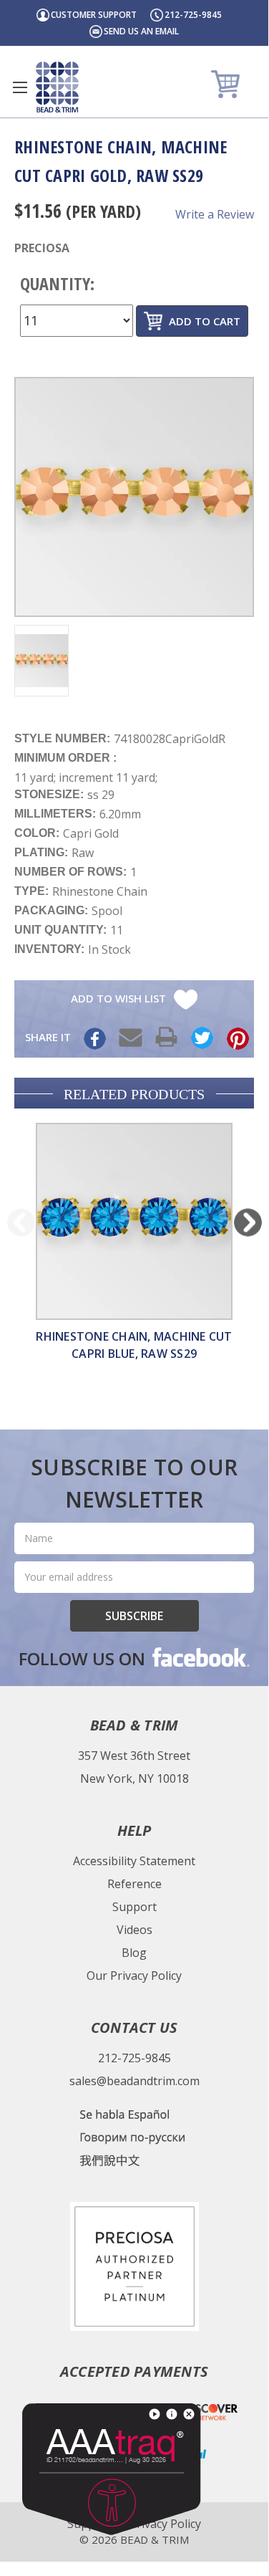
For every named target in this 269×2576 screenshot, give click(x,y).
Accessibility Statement (134, 1861)
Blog (134, 1953)
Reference (134, 1884)
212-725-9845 (193, 15)
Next (248, 1222)
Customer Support (94, 15)
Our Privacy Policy (134, 1976)
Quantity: (57, 283)
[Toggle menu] (20, 87)
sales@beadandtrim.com (134, 2081)
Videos (134, 1930)
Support (134, 1907)
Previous (21, 1222)
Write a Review (215, 214)
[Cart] (227, 83)
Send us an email (141, 31)
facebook (200, 1657)
